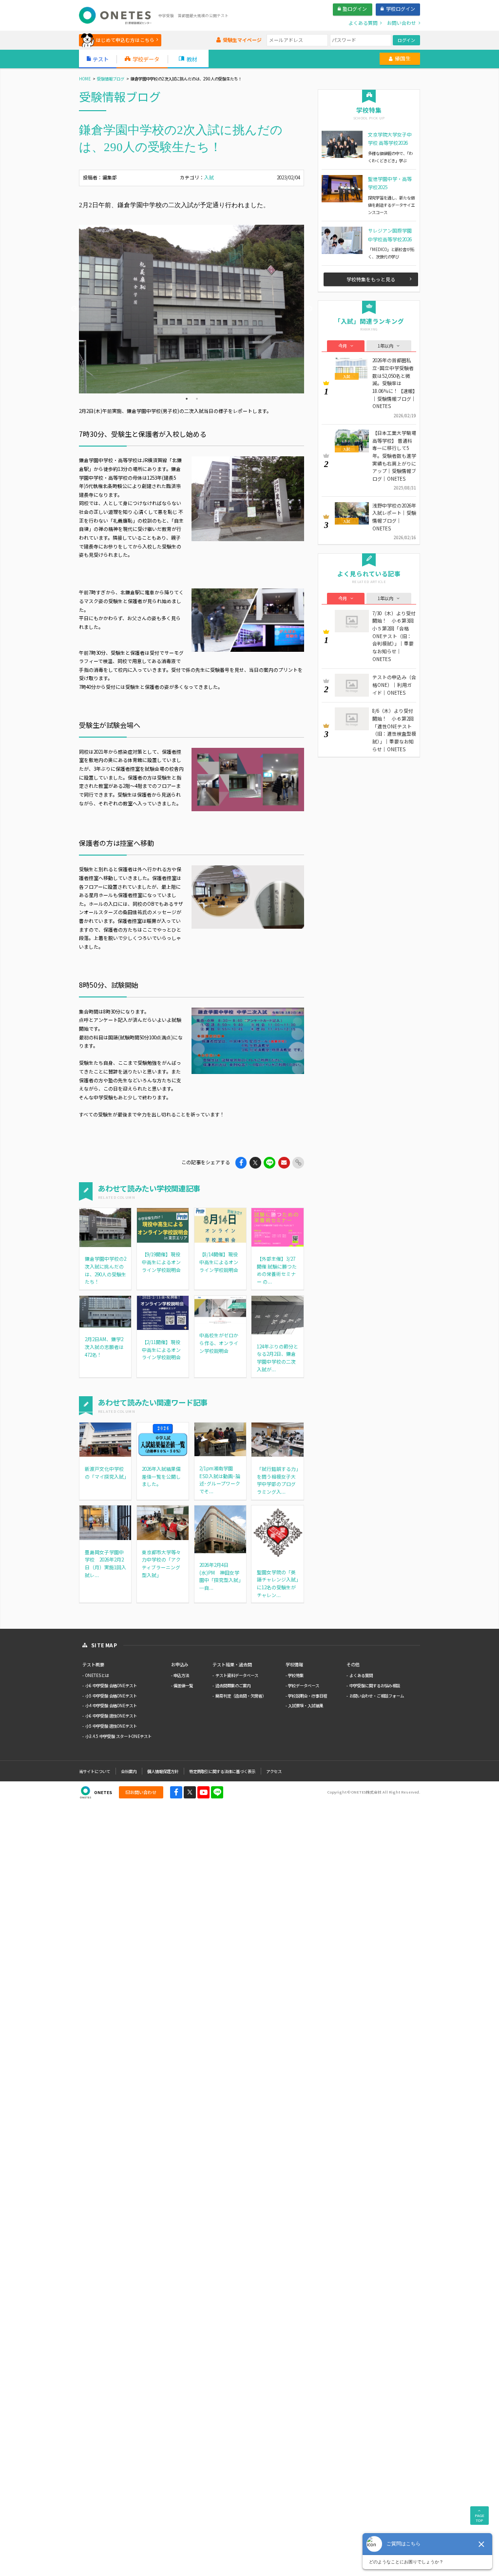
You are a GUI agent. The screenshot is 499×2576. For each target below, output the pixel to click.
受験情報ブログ (111, 78)
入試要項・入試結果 (306, 1705)
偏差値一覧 (183, 1685)
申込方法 (181, 1675)
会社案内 (129, 1771)
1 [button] (187, 399)
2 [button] (197, 399)
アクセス (274, 1771)
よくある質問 (361, 1675)
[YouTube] (203, 1792)
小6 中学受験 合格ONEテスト (111, 1685)
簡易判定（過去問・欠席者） (241, 1696)
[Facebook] (176, 1792)
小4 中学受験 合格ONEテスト (111, 1705)
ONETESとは (97, 1675)
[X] (190, 1792)
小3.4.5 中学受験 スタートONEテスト (118, 1736)
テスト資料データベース (237, 1675)
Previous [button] (74, 309)
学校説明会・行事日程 (307, 1696)
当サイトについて (95, 1771)
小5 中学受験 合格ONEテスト (111, 1696)
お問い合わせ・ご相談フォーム (377, 1696)
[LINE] (217, 1792)
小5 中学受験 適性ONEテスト (111, 1726)
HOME (85, 78)
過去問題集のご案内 (233, 1685)
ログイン (406, 40)
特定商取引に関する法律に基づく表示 (222, 1771)
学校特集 (296, 1675)
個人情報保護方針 (163, 1771)
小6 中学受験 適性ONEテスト (111, 1716)
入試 (209, 177)
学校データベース (304, 1685)
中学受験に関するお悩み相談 (375, 1685)
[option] (192, 309)
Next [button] (309, 309)
